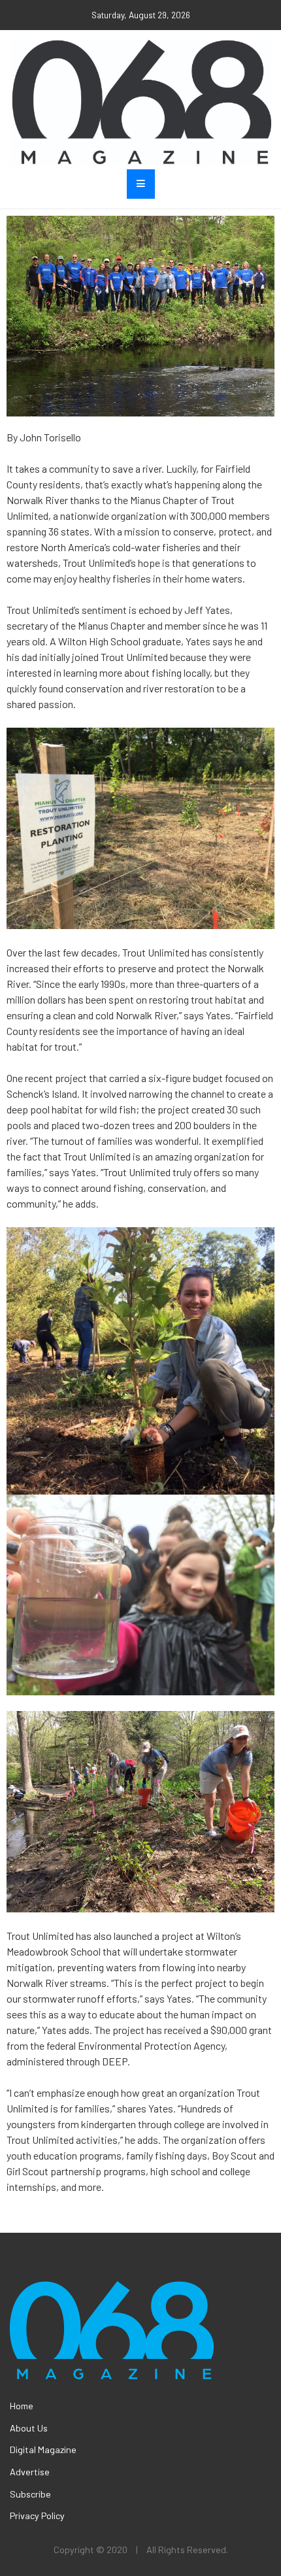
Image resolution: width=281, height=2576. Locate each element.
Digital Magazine (43, 2449)
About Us (29, 2428)
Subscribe (30, 2494)
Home (22, 2406)
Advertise (30, 2472)
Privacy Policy (37, 2516)
